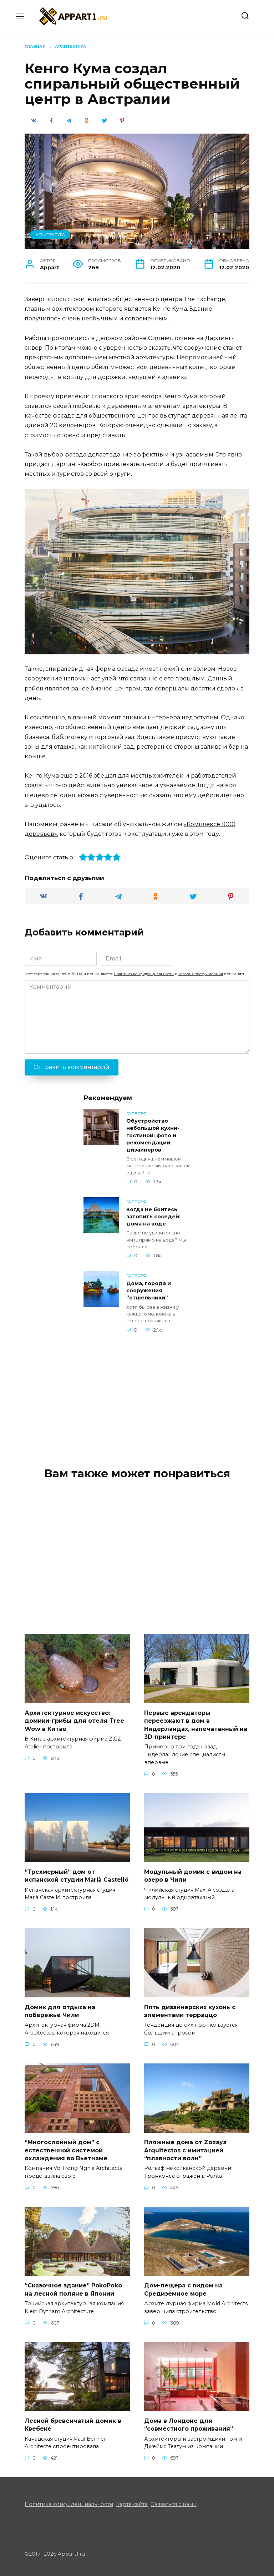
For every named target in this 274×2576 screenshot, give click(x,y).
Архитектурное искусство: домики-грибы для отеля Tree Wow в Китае (74, 1721)
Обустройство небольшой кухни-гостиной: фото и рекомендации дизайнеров (153, 1136)
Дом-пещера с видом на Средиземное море (183, 2289)
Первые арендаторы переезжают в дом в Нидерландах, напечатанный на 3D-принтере (196, 1724)
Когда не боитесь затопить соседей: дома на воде (153, 1217)
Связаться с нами (174, 2504)
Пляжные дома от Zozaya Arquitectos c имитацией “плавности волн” (185, 2150)
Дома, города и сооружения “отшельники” (149, 1291)
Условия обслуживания (201, 974)
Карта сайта (132, 2504)
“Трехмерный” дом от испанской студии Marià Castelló (77, 1875)
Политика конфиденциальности (144, 974)
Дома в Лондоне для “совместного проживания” (189, 2424)
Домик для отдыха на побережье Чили (60, 2011)
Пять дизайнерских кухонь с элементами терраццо (190, 2011)
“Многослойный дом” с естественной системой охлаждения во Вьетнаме (66, 2150)
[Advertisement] (137, 1394)
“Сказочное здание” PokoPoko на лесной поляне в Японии (73, 2289)
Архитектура (50, 235)
